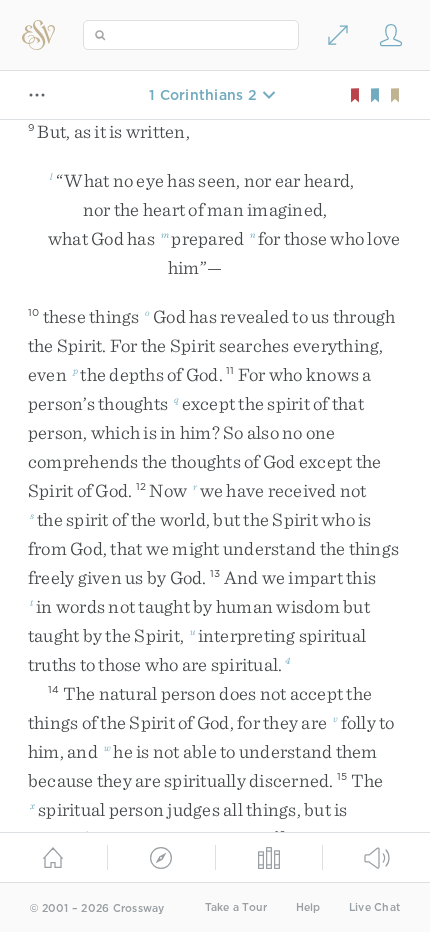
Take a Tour (236, 907)
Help (308, 907)
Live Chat (374, 907)
